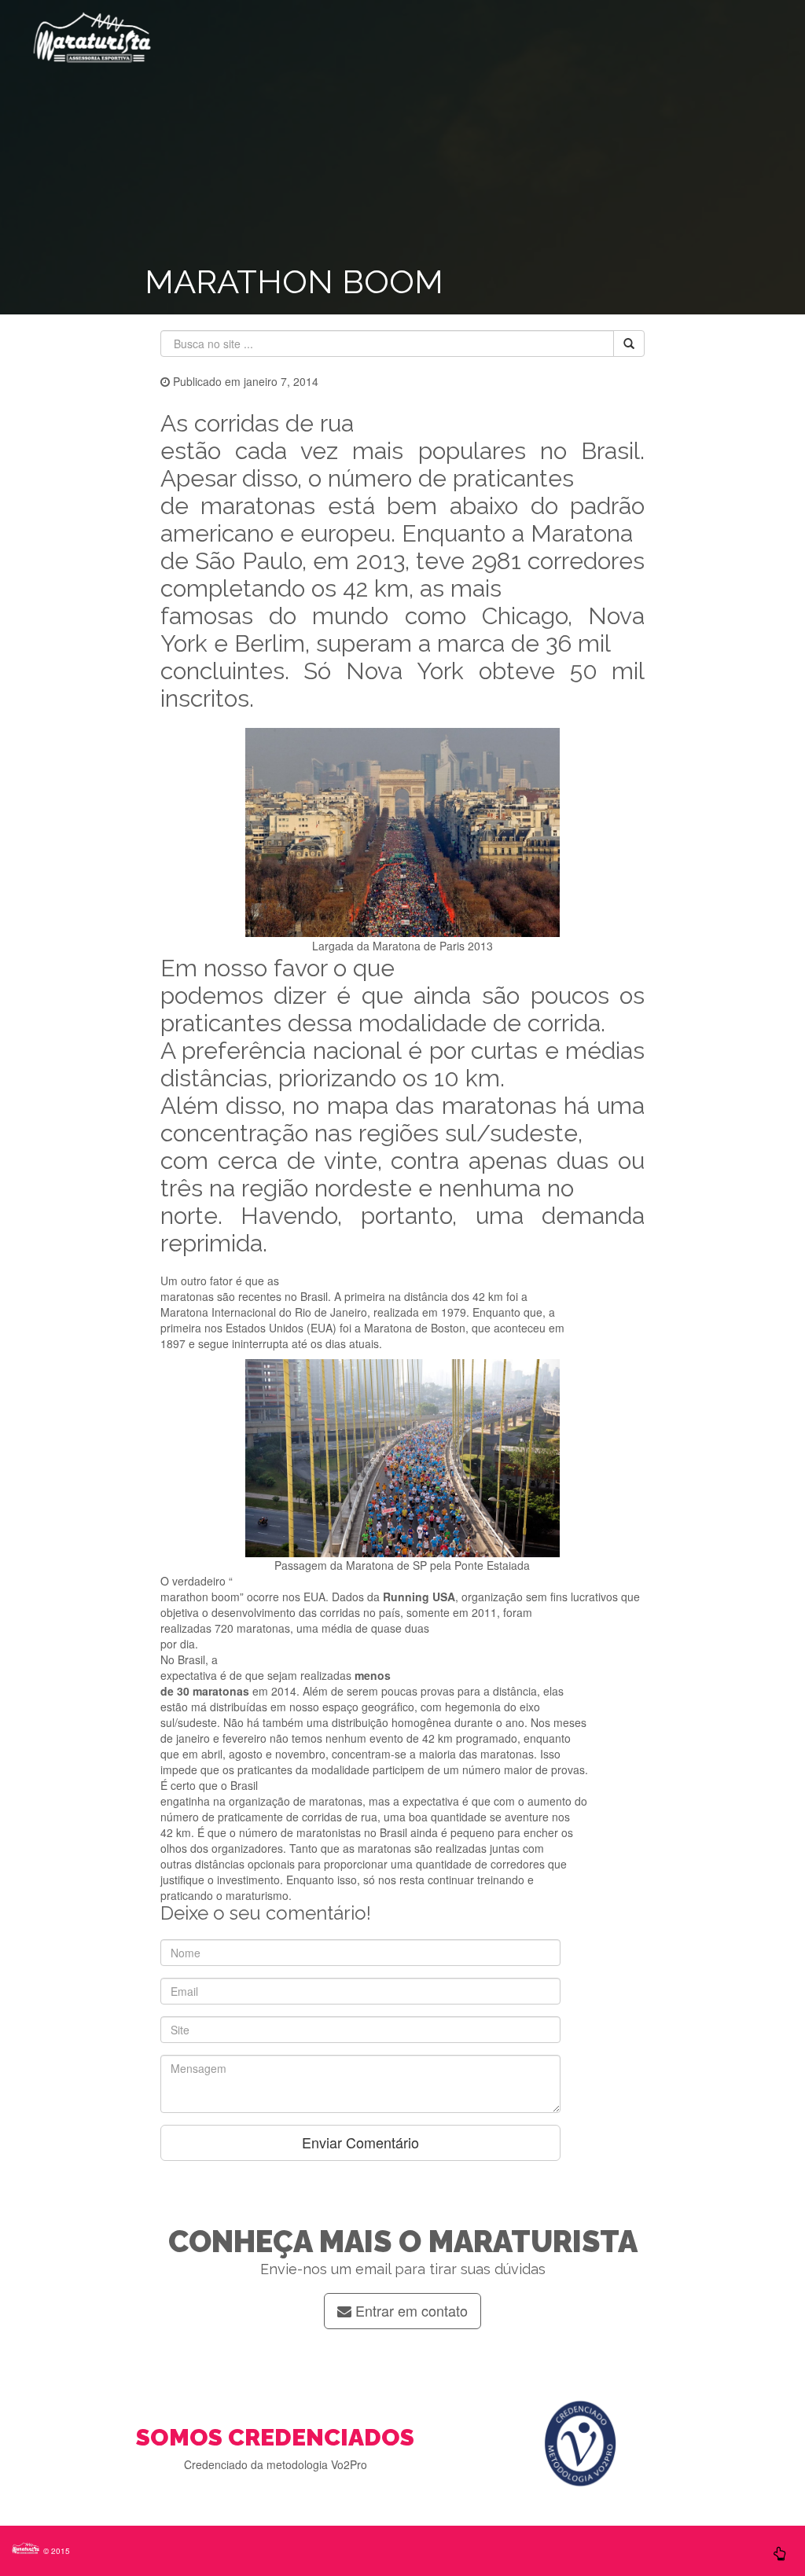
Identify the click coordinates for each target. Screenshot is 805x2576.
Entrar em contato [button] (410, 2310)
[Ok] (629, 344)
